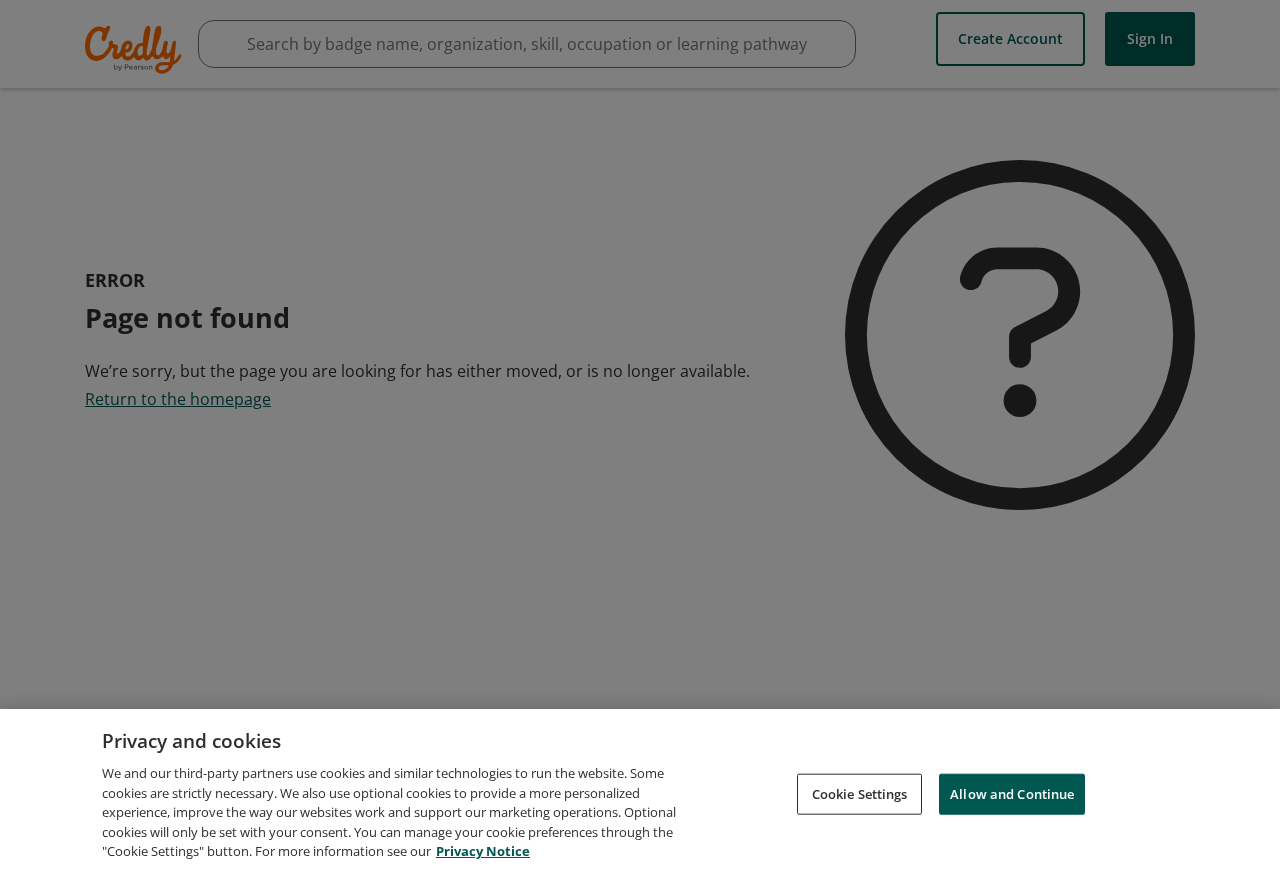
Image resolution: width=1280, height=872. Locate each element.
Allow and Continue (1012, 793)
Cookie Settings (860, 793)
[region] (640, 790)
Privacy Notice (483, 851)
